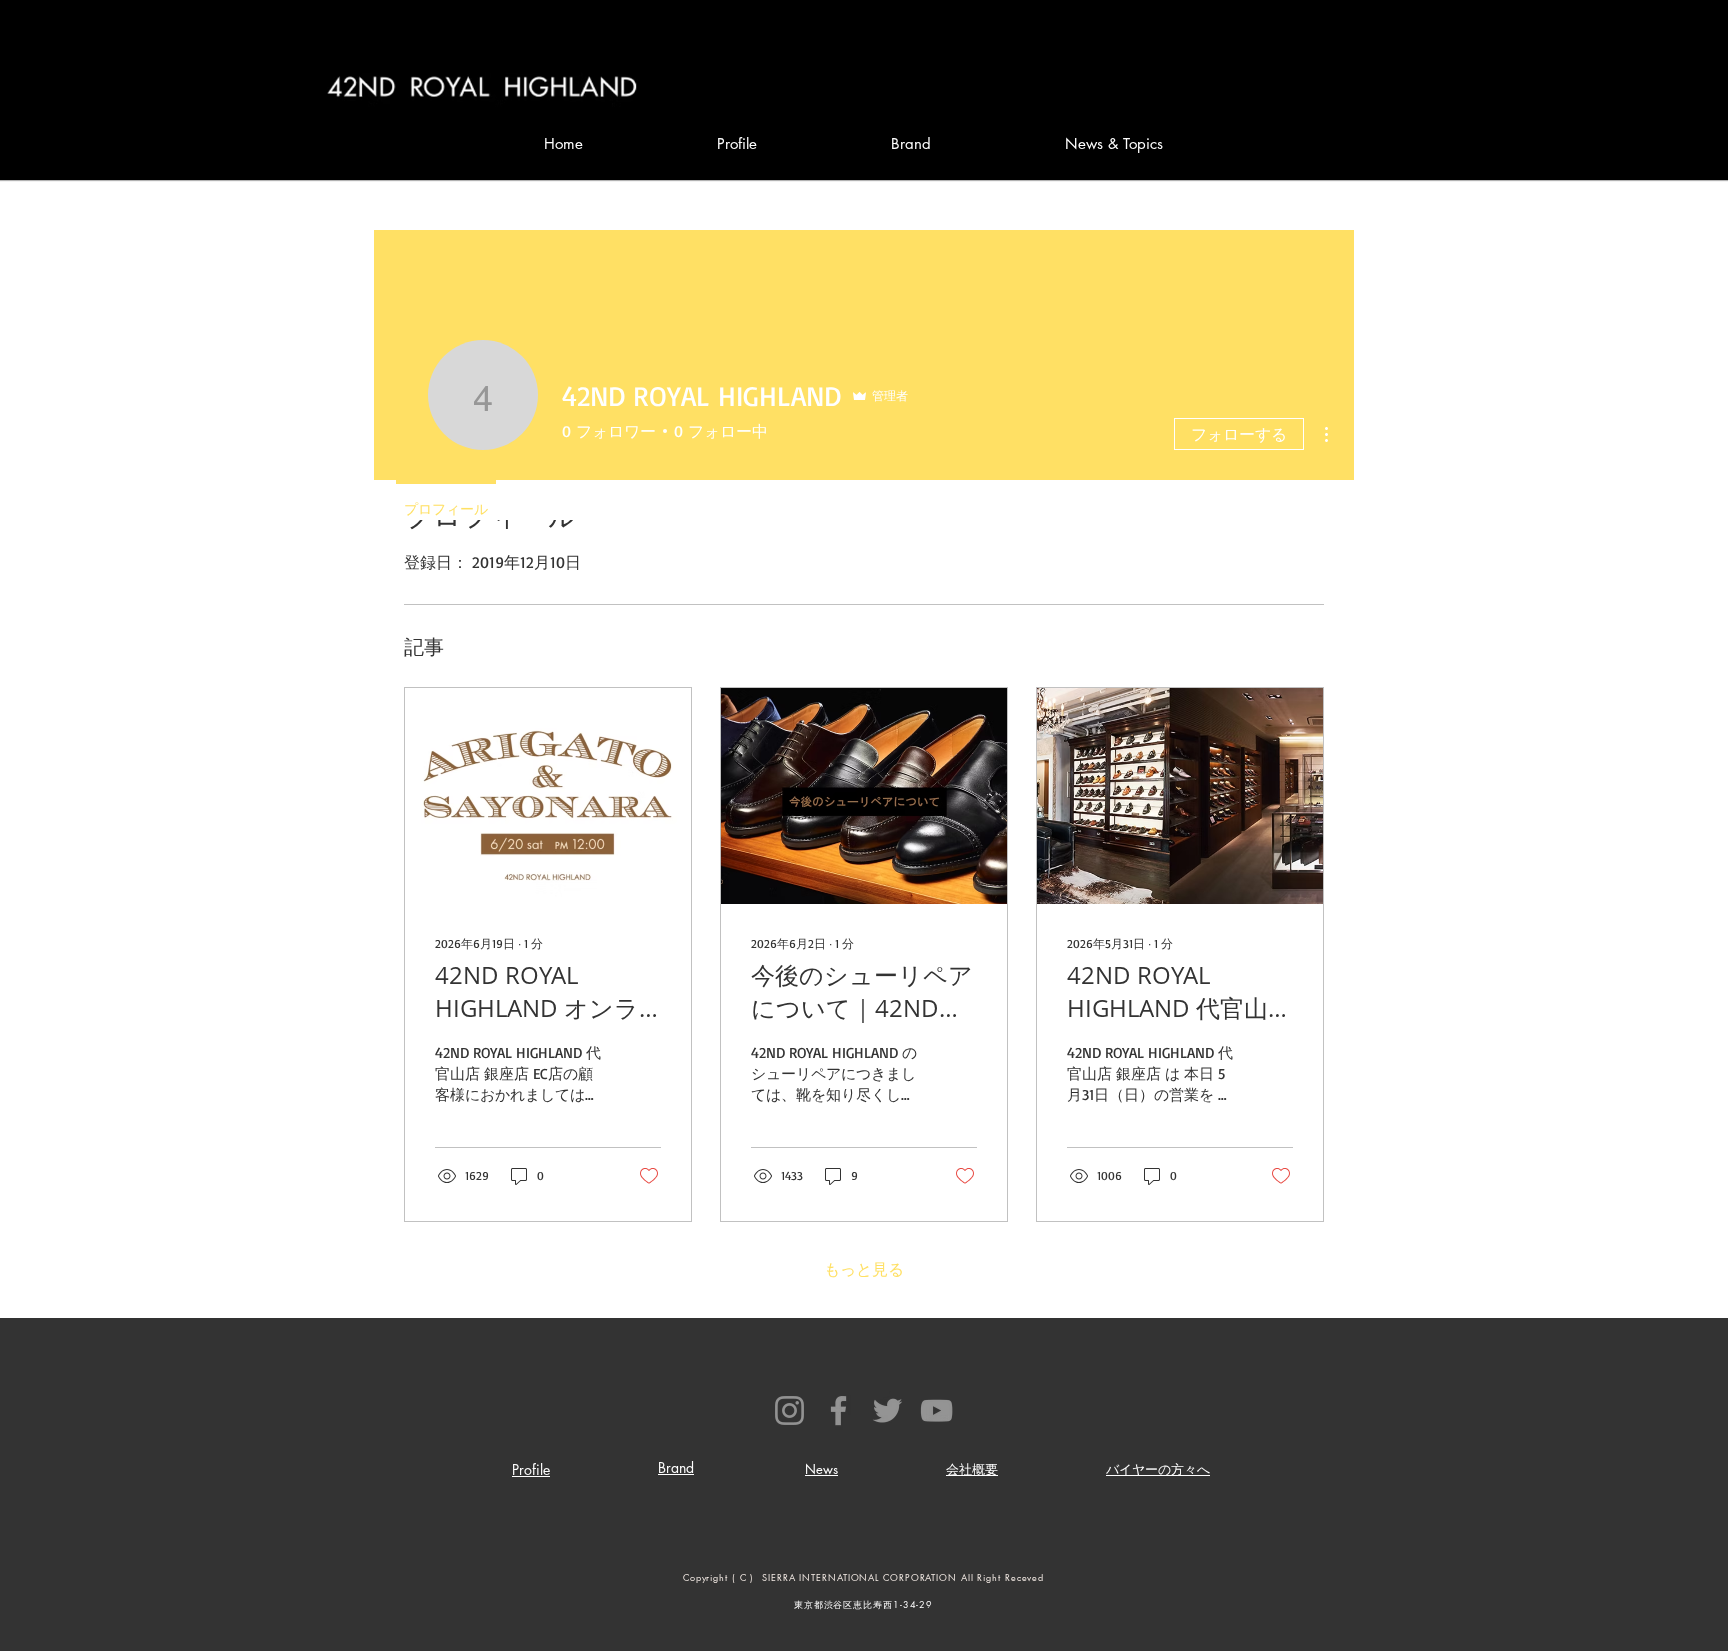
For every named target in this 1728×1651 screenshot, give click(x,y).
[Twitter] (887, 1410)
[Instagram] (789, 1410)
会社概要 (972, 1469)
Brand (676, 1467)
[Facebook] (838, 1410)
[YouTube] (936, 1410)
